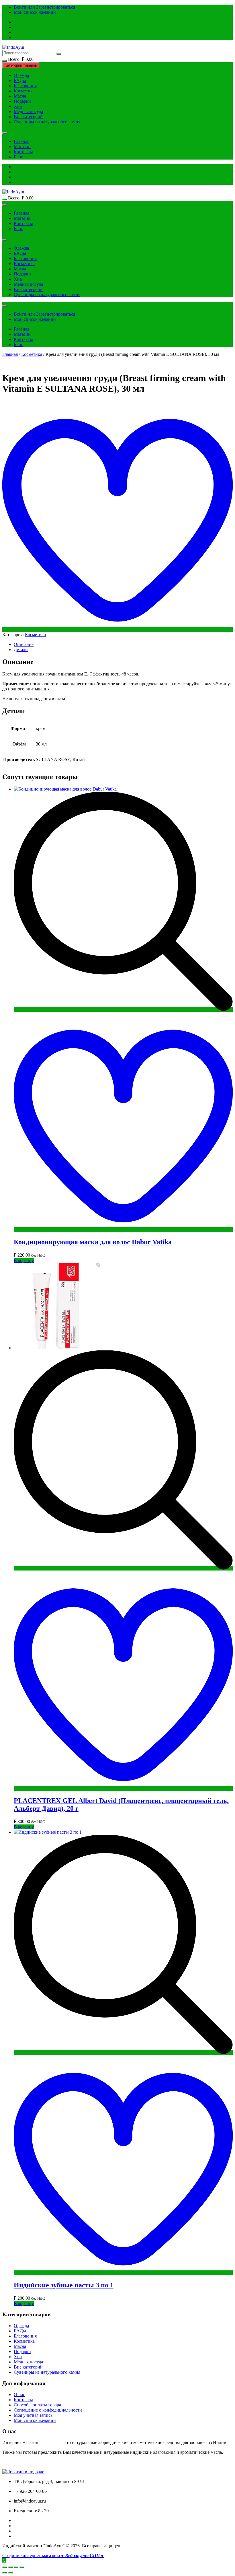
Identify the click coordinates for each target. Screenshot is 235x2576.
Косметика (24, 91)
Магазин (22, 146)
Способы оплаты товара (37, 2405)
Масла (20, 96)
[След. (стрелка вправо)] (10, 2573)
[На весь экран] (16, 2567)
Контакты (23, 152)
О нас (19, 2395)
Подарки (22, 101)
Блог (18, 157)
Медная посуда (28, 111)
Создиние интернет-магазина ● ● (53, 2555)
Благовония (25, 86)
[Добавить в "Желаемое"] (117, 629)
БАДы (20, 80)
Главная (21, 141)
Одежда (21, 75)
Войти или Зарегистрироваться (44, 7)
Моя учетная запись (33, 2415)
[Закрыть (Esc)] (5, 2567)
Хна (18, 106)
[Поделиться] (10, 2567)
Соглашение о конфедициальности (48, 2410)
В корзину (24, 1260)
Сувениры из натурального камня (47, 122)
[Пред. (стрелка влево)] (5, 2573)
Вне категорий (28, 117)
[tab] (123, 645)
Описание (24, 644)
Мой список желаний (35, 12)
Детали (21, 650)
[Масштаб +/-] (22, 2567)
